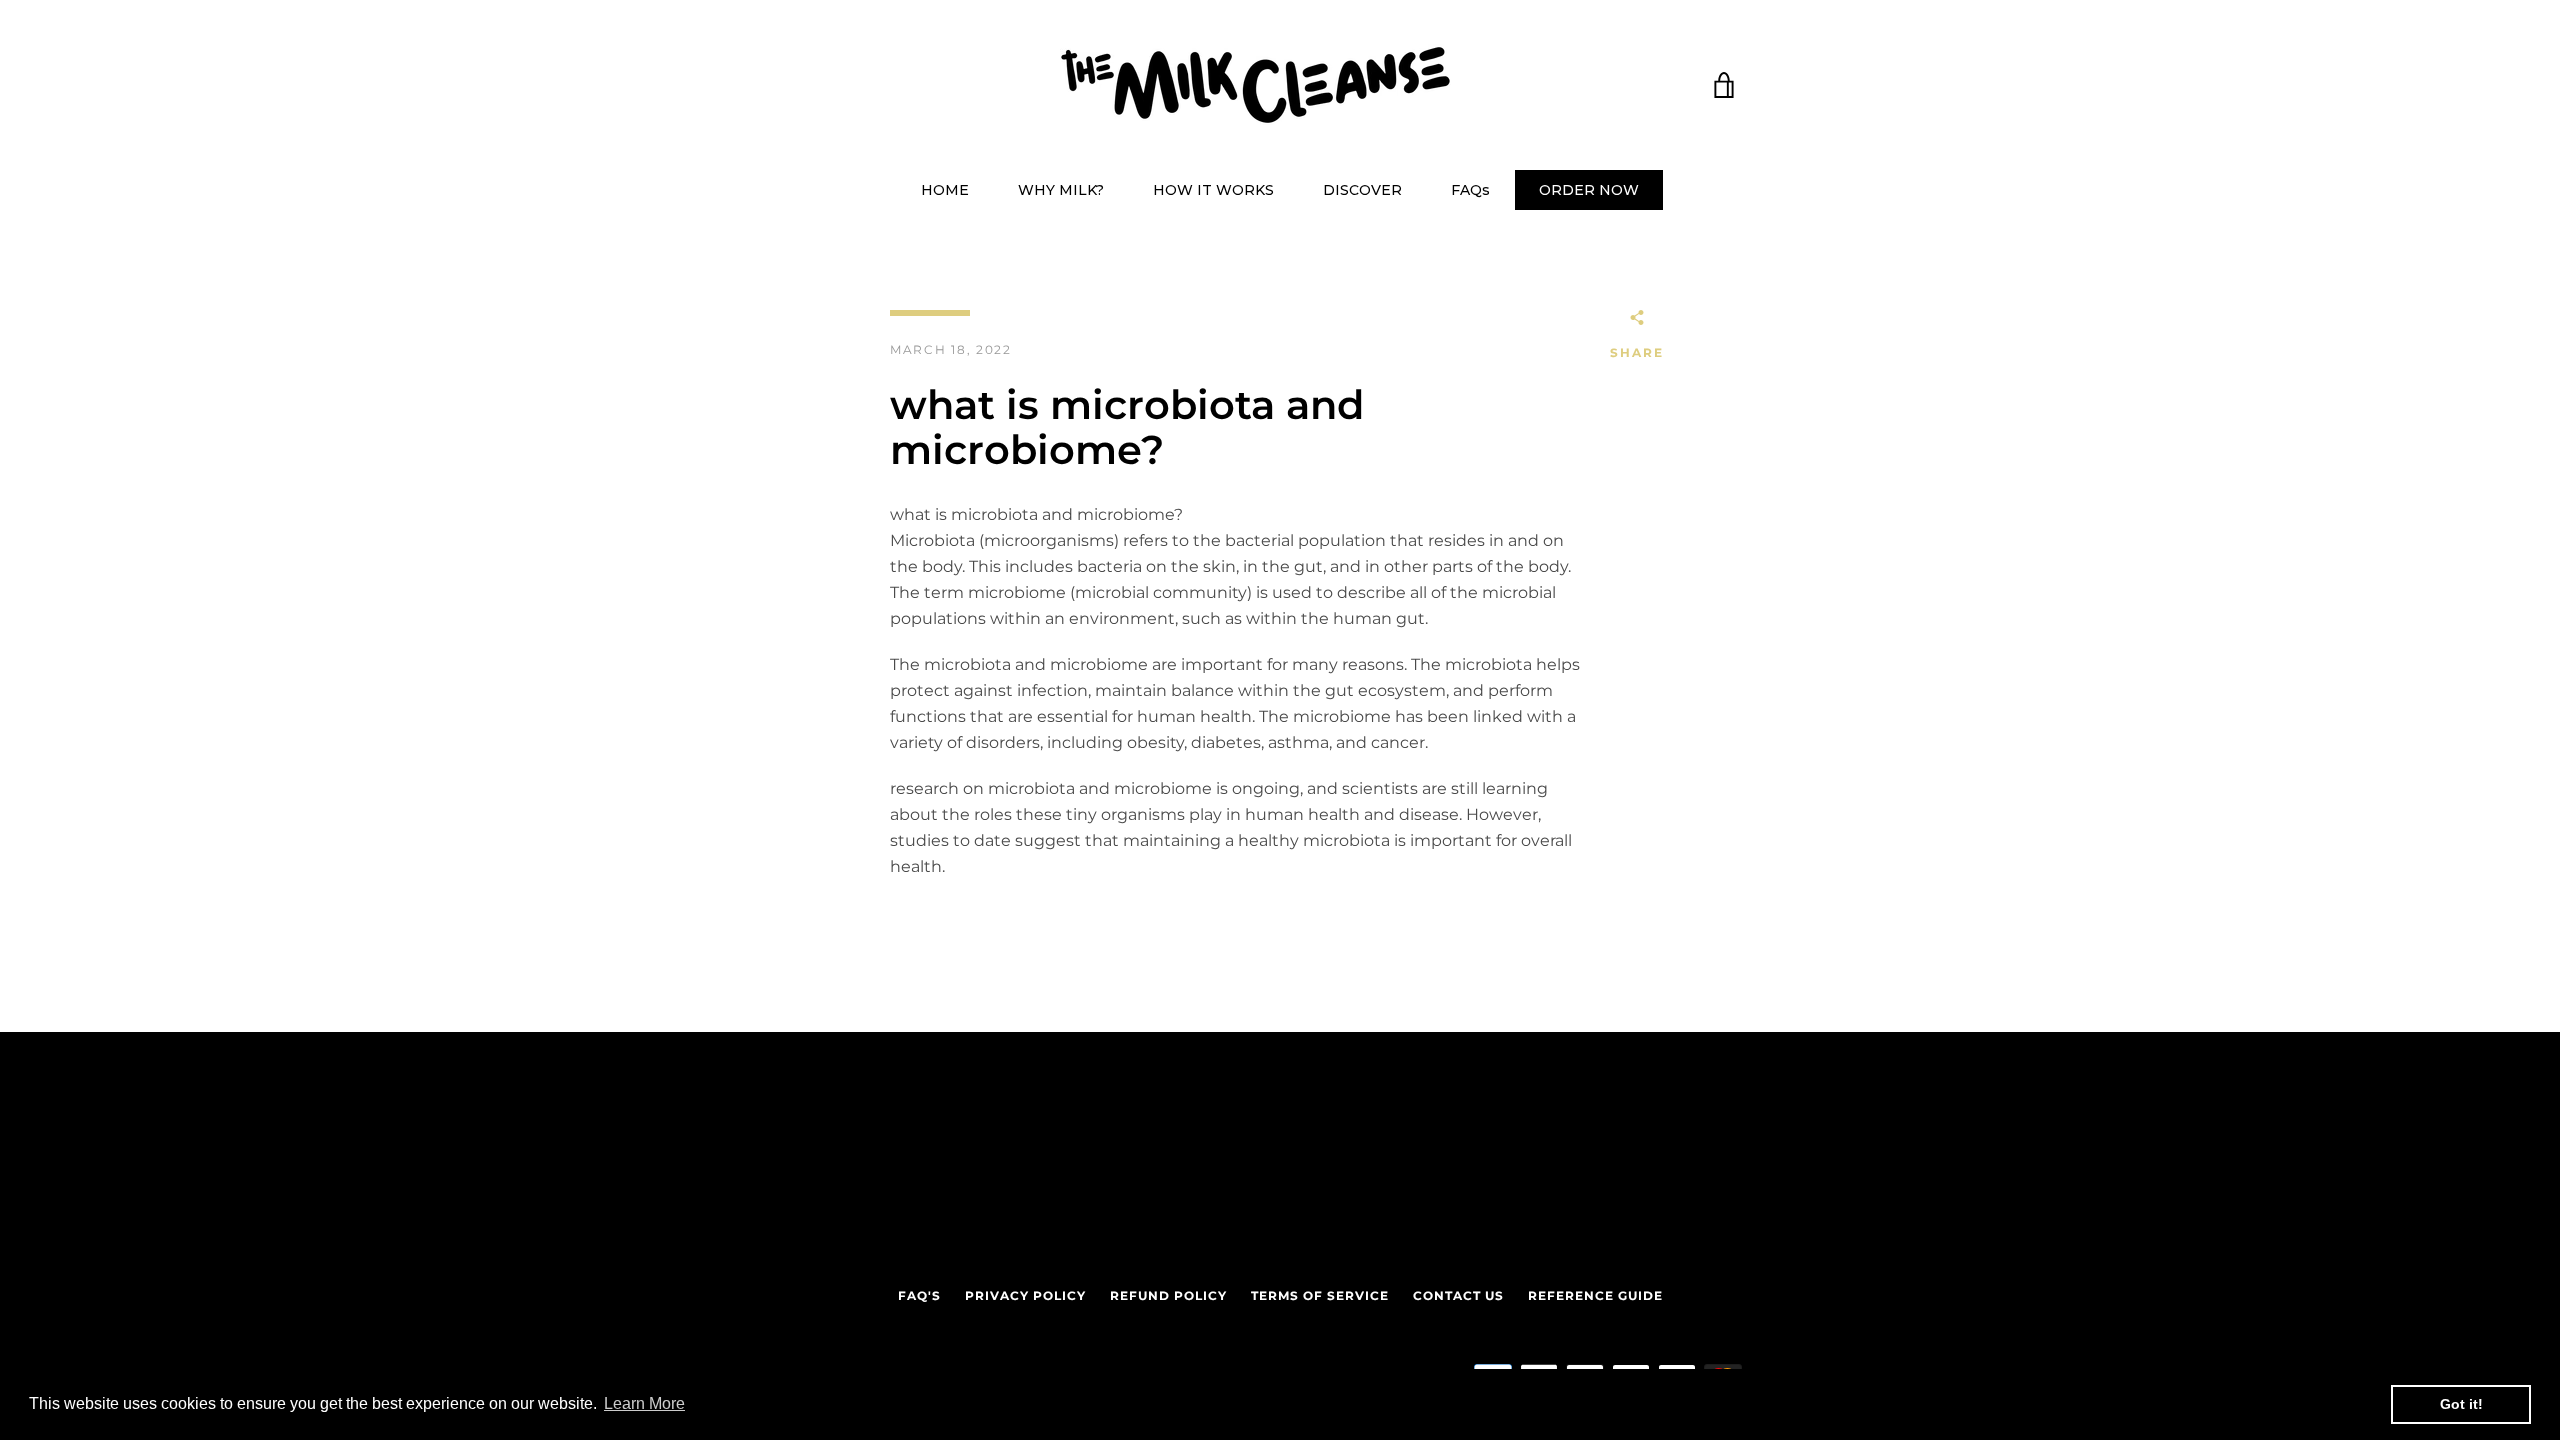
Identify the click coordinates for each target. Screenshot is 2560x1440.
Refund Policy (1168, 1295)
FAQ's (919, 1295)
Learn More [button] (644, 1403)
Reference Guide (1595, 1295)
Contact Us (1458, 1295)
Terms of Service (1320, 1295)
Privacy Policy (1025, 1295)
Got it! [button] (2461, 1404)
